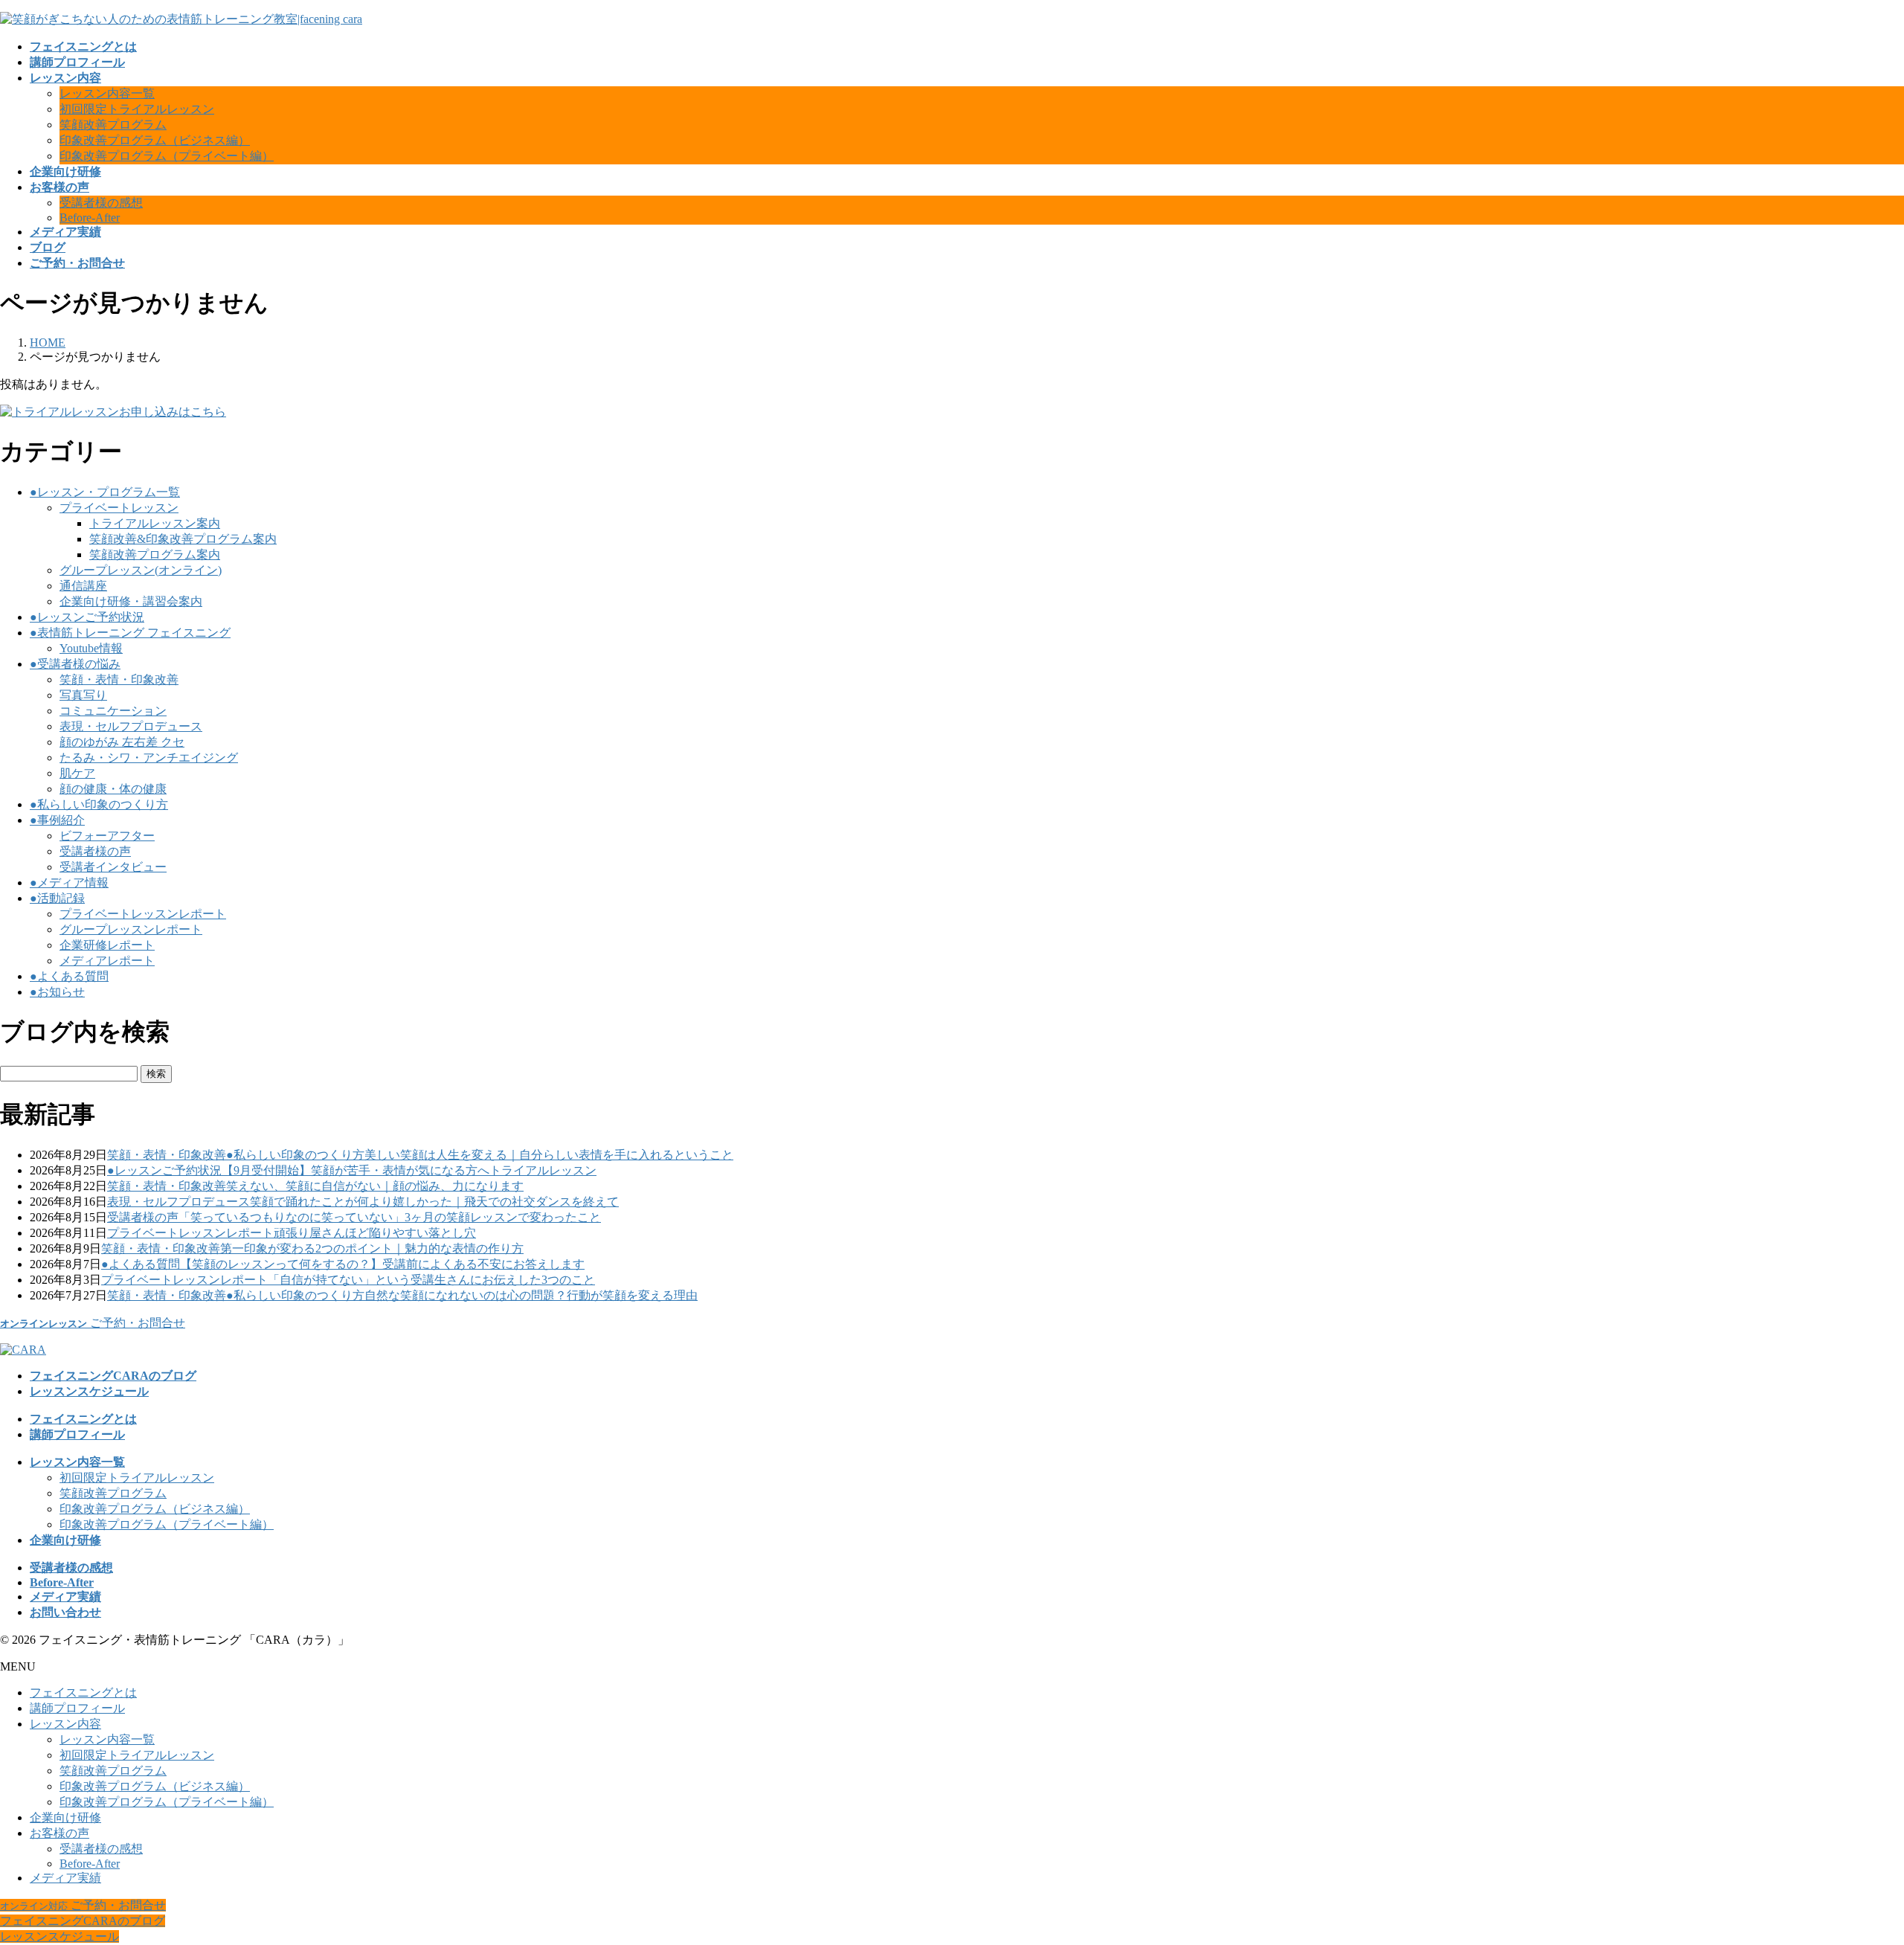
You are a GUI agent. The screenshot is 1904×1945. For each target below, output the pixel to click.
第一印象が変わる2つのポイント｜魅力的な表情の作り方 (372, 1248)
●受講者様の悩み (75, 664)
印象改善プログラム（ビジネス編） (155, 140)
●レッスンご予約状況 (87, 617)
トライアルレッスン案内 (155, 523)
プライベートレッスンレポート (143, 914)
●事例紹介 (57, 820)
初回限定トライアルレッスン (137, 109)
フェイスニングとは (83, 1692)
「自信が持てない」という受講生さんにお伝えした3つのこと (431, 1280)
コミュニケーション (113, 711)
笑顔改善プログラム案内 (155, 554)
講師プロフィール (77, 1708)
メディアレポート (107, 961)
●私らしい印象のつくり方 (99, 804)
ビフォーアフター (107, 836)
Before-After (90, 218)
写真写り (83, 695)
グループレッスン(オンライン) (141, 570)
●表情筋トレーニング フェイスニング (130, 633)
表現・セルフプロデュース (131, 726)
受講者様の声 (95, 851)
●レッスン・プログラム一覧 (105, 492)
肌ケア (77, 773)
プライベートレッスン (119, 508)
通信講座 (83, 586)
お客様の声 (59, 1833)
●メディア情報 (69, 883)
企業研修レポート (107, 945)
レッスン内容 (65, 1724)
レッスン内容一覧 (107, 93)
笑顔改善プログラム (113, 125)
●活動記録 (57, 898)
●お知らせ (57, 992)
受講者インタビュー (113, 867)
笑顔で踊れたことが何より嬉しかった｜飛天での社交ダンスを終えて (434, 1202)
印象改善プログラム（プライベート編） (167, 156)
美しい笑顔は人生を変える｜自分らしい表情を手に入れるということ (549, 1155)
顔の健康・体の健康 (113, 789)
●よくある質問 (69, 976)
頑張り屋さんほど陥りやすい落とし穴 (375, 1233)
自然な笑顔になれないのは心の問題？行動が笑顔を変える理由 (531, 1295)
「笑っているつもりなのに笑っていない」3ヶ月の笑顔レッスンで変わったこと (390, 1217)
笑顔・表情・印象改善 (119, 679)
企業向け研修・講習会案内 (131, 601)
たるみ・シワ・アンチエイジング (149, 758)
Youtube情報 (91, 648)
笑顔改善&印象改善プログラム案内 (183, 539)
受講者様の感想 (101, 203)
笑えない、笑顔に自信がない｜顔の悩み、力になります (375, 1186)
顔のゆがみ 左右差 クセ (122, 742)
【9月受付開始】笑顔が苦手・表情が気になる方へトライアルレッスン (409, 1170)
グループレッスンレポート (131, 929)
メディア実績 (65, 1878)
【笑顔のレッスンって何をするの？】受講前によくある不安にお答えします (382, 1264)
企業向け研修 (65, 1817)
